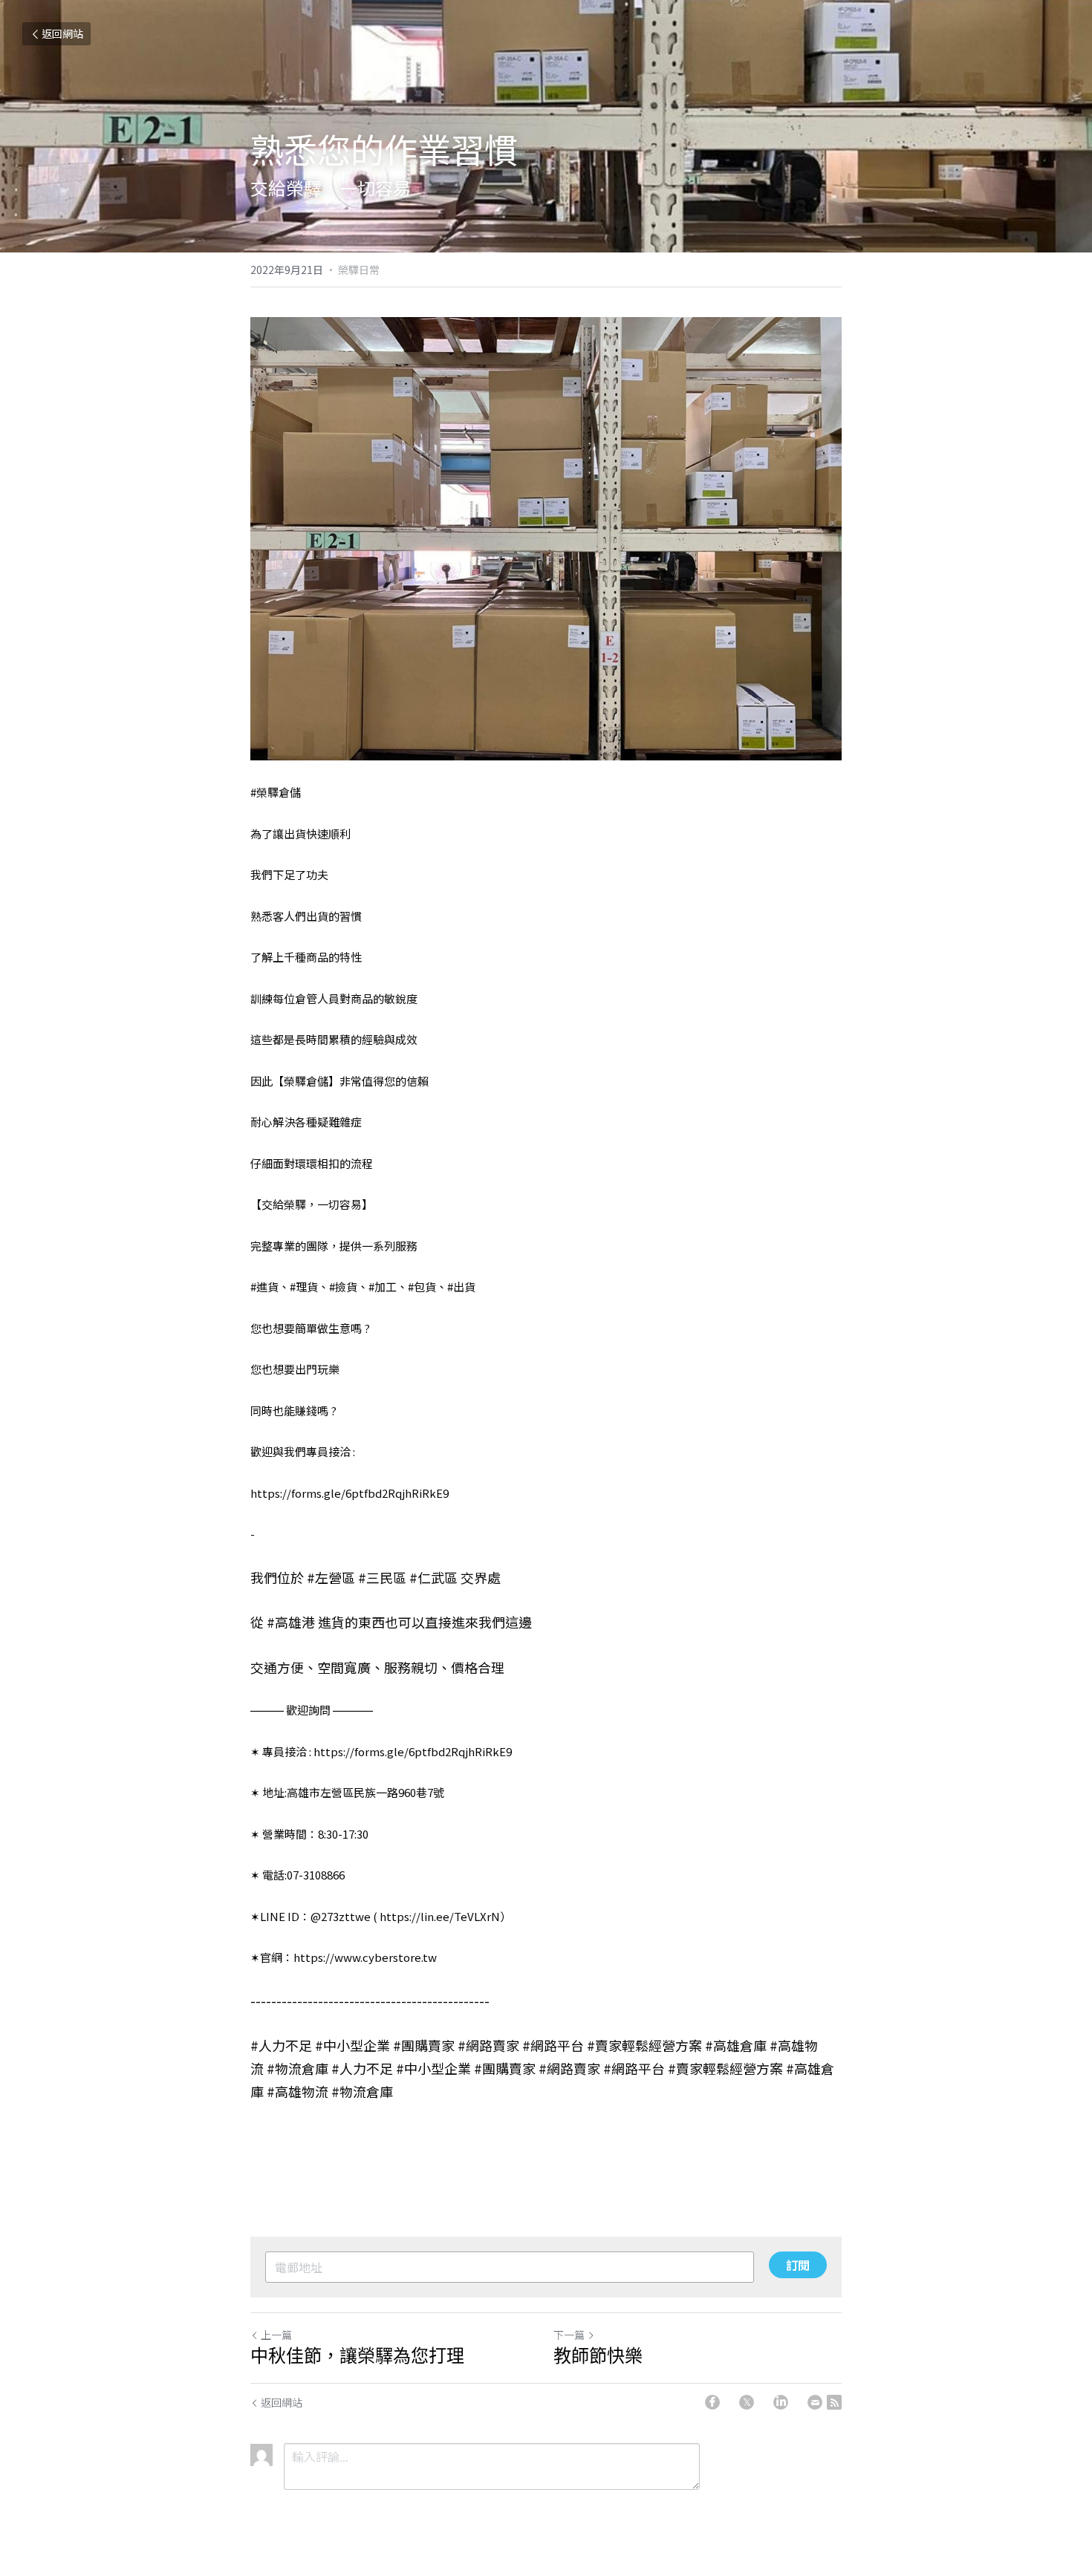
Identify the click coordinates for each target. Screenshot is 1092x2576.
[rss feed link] (834, 2402)
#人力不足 (281, 2045)
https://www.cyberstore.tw (365, 1957)
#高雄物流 (298, 2091)
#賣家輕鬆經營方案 (644, 2045)
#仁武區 (433, 1577)
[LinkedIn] (781, 2402)
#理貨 (304, 1287)
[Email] (815, 2402)
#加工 (383, 1287)
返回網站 (62, 33)
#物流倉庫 (298, 2068)
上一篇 (276, 2335)
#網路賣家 (488, 2045)
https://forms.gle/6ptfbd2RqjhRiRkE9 (350, 1493)
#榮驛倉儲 (276, 792)
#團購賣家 (424, 2045)
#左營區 (331, 1577)
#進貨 (264, 1287)
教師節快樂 (598, 2355)
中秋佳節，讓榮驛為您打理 (357, 2355)
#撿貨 (343, 1287)
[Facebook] (712, 2402)
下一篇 (569, 2335)
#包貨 (422, 1287)
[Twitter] (747, 2402)
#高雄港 (291, 1622)
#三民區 (382, 1577)
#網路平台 (553, 2045)
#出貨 (461, 1287)
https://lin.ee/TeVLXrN (440, 1916)
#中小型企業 (352, 2045)
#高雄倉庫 (736, 2045)
